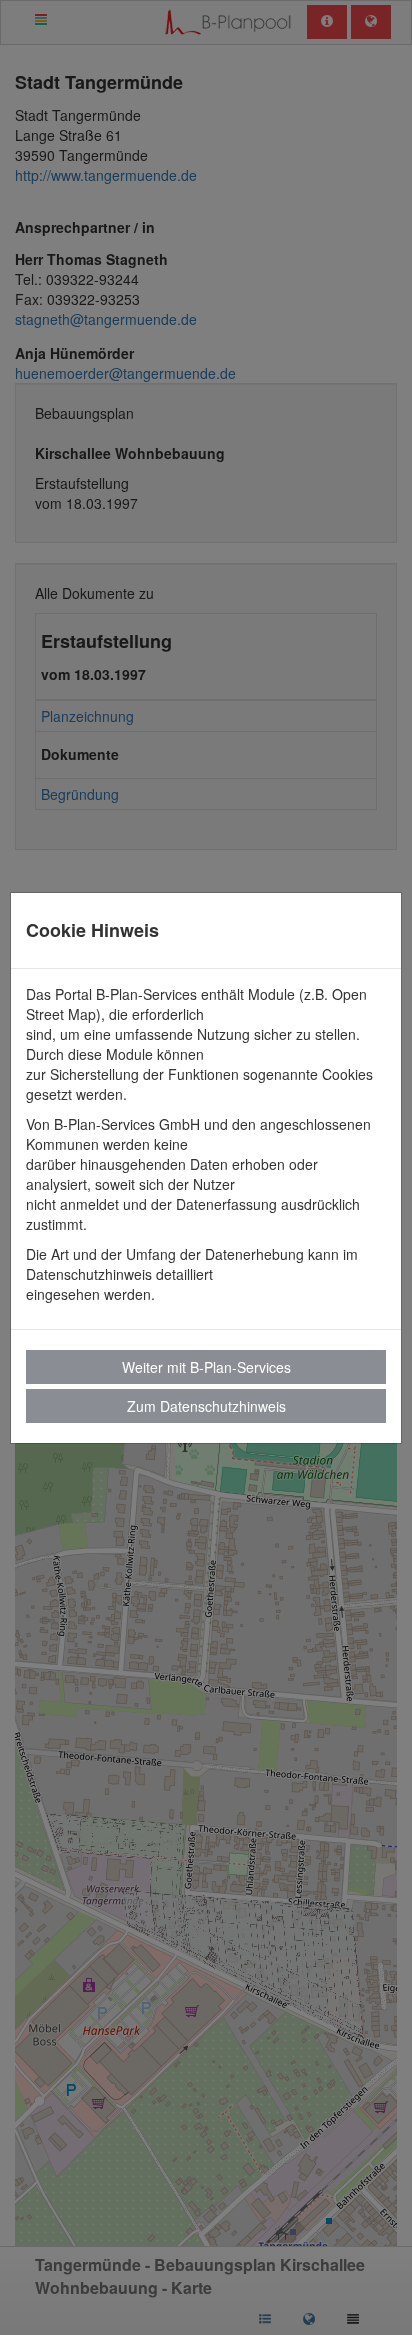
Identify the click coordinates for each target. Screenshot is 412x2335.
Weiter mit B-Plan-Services (206, 1367)
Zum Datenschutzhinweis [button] (206, 1406)
